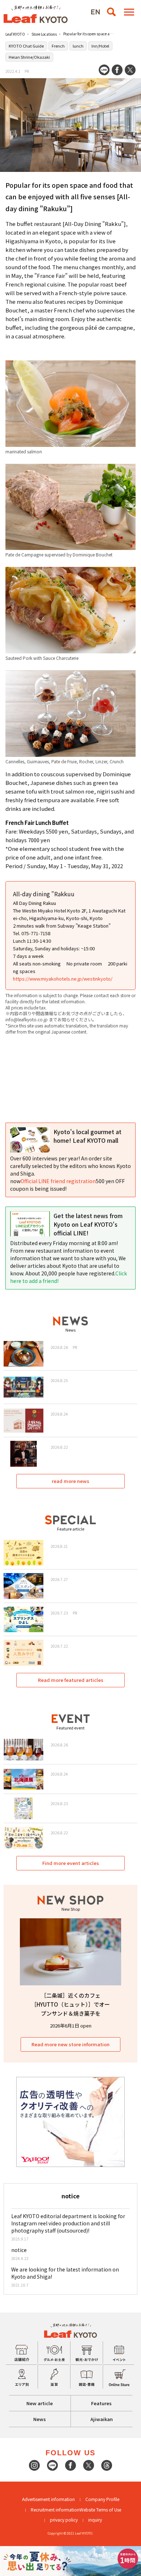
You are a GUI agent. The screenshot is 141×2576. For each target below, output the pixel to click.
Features (101, 2403)
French (58, 46)
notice (19, 2250)
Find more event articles (71, 1863)
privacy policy (64, 2520)
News (40, 2419)
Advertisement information (48, 2499)
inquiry (95, 2520)
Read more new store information (70, 2044)
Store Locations (44, 34)
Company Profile (102, 2499)
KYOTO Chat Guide (26, 46)
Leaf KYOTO (15, 34)
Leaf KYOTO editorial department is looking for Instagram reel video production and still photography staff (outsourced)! (68, 2223)
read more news (70, 1481)
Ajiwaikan (102, 2419)
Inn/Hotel (100, 46)
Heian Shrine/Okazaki (29, 57)
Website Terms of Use (100, 2510)
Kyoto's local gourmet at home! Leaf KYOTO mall (87, 1136)
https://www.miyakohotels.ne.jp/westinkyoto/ (63, 979)
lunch (78, 46)
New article (40, 2403)
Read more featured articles (71, 1680)
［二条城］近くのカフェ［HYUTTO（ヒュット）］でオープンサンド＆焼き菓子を (70, 2004)
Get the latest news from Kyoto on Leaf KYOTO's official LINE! (88, 1224)
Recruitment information (55, 2510)
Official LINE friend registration (58, 1181)
